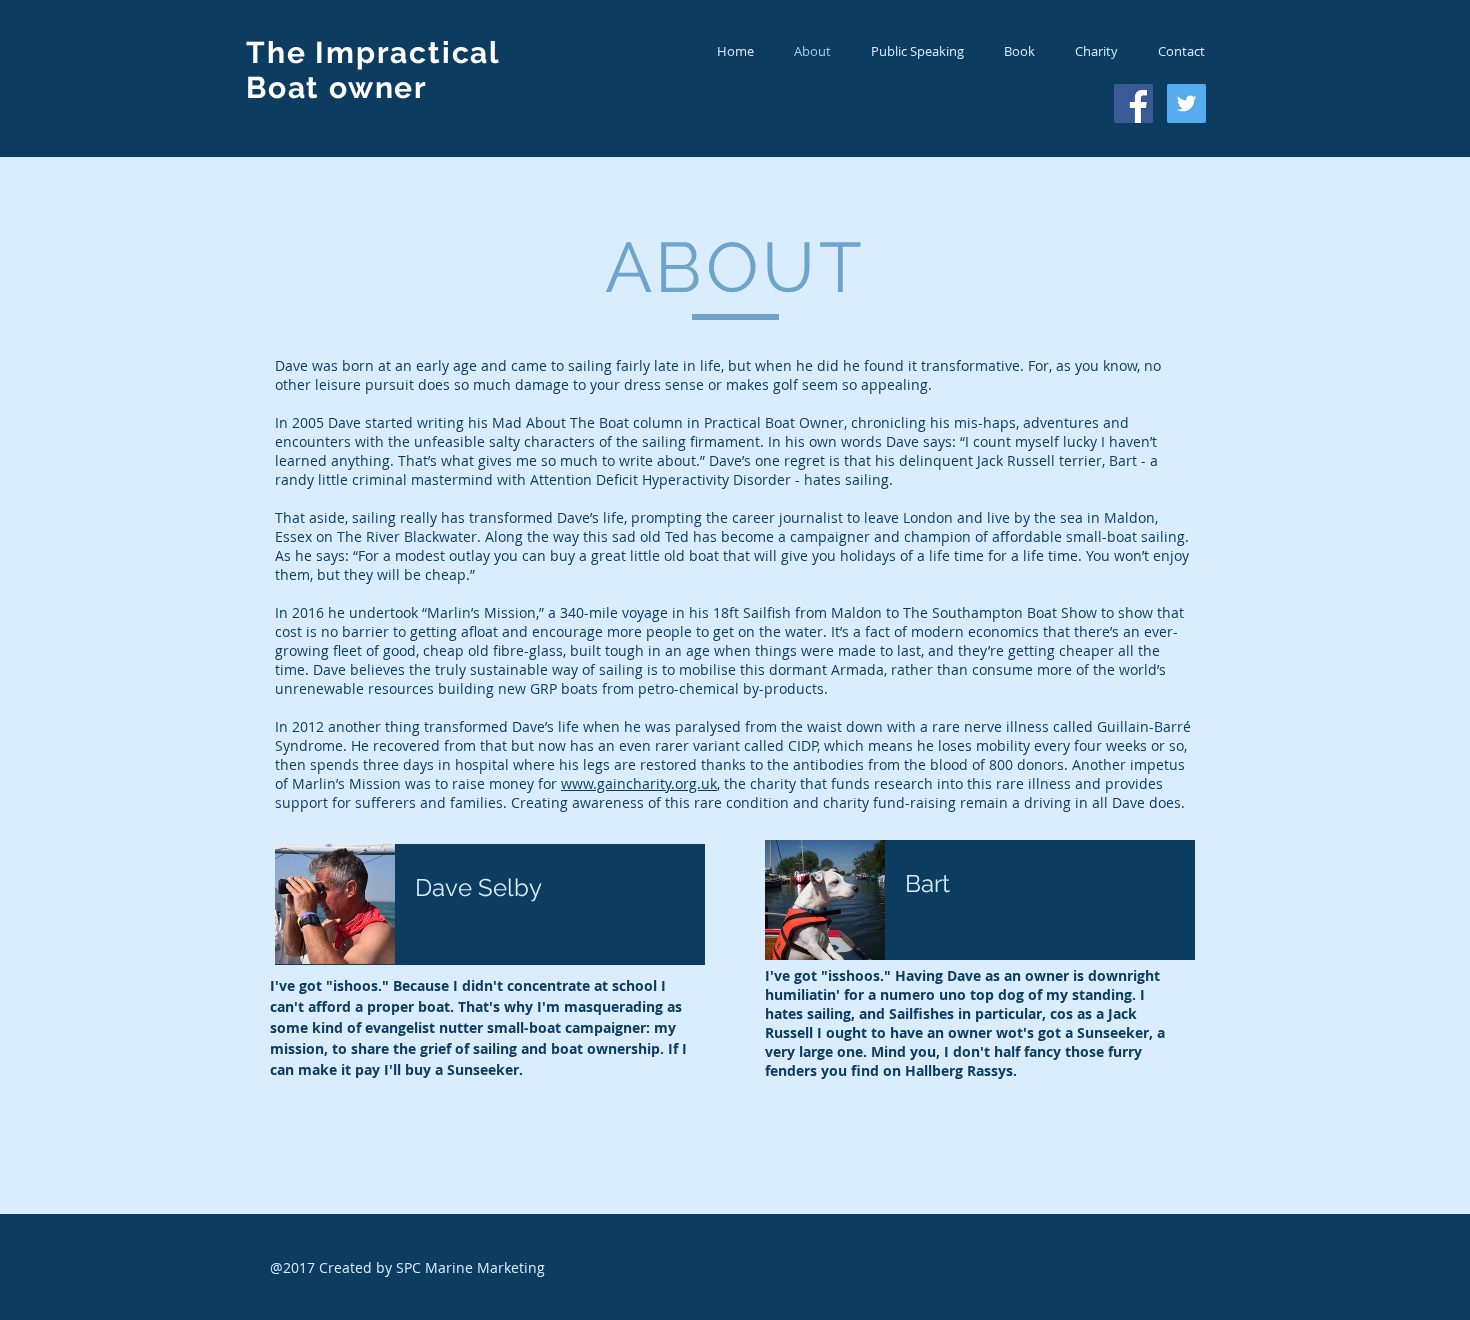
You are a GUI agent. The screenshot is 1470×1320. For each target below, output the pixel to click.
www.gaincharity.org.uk (639, 783)
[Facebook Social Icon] (1133, 103)
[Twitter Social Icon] (1186, 103)
